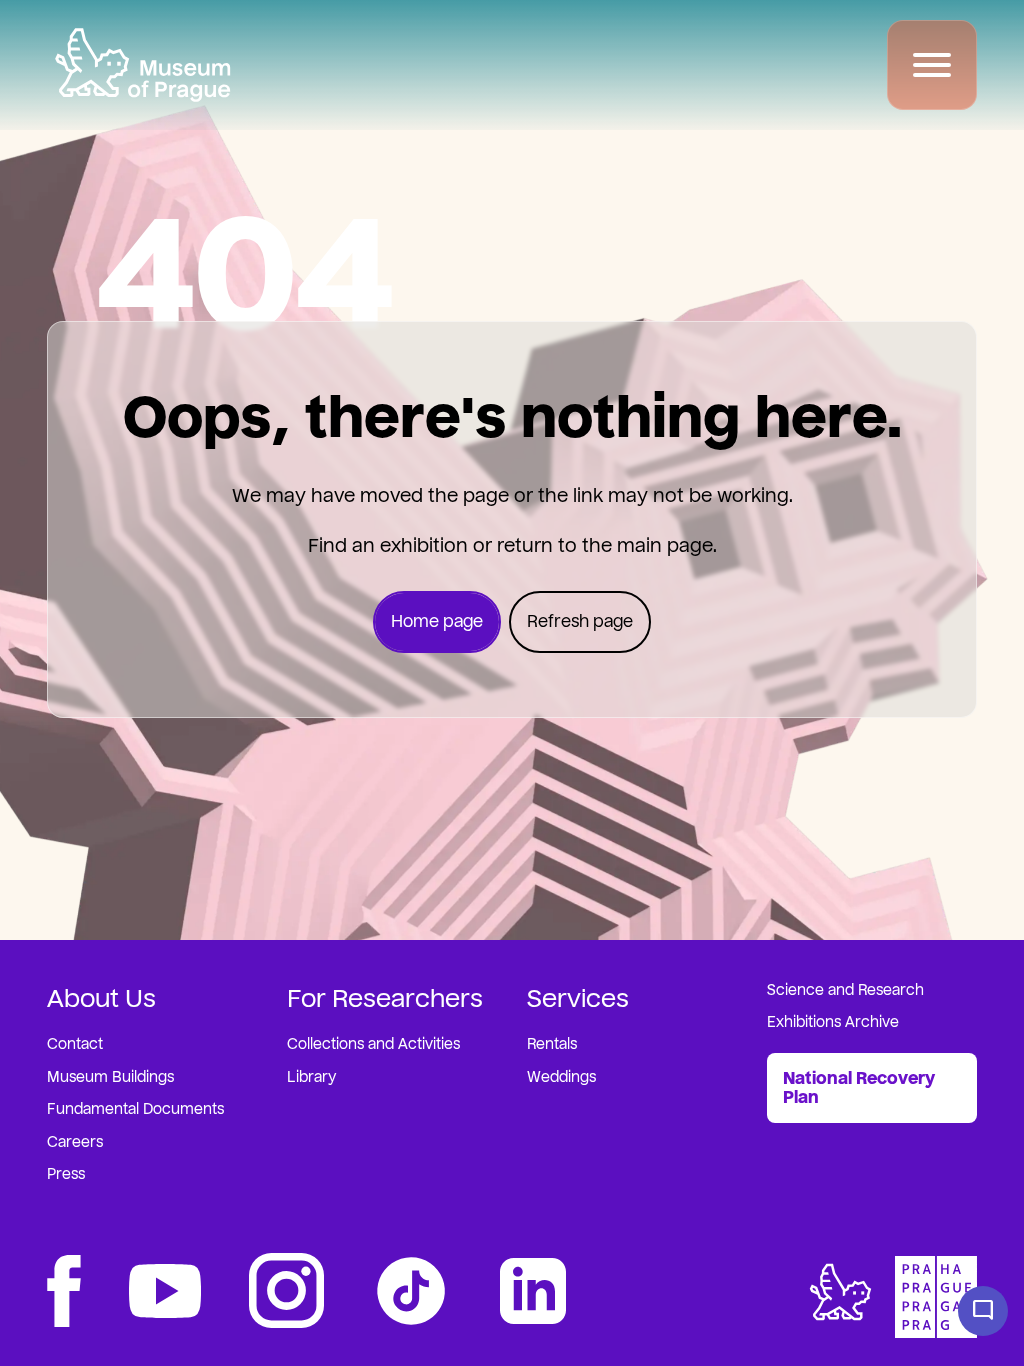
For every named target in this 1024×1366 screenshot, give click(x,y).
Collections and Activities (373, 1044)
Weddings (561, 1077)
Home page (437, 621)
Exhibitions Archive (833, 1022)
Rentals (552, 1044)
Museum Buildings (110, 1077)
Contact (75, 1044)
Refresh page (580, 621)
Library (311, 1077)
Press (66, 1174)
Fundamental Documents (135, 1109)
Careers (75, 1142)
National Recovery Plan (859, 1088)
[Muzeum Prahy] (142, 65)
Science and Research (845, 990)
